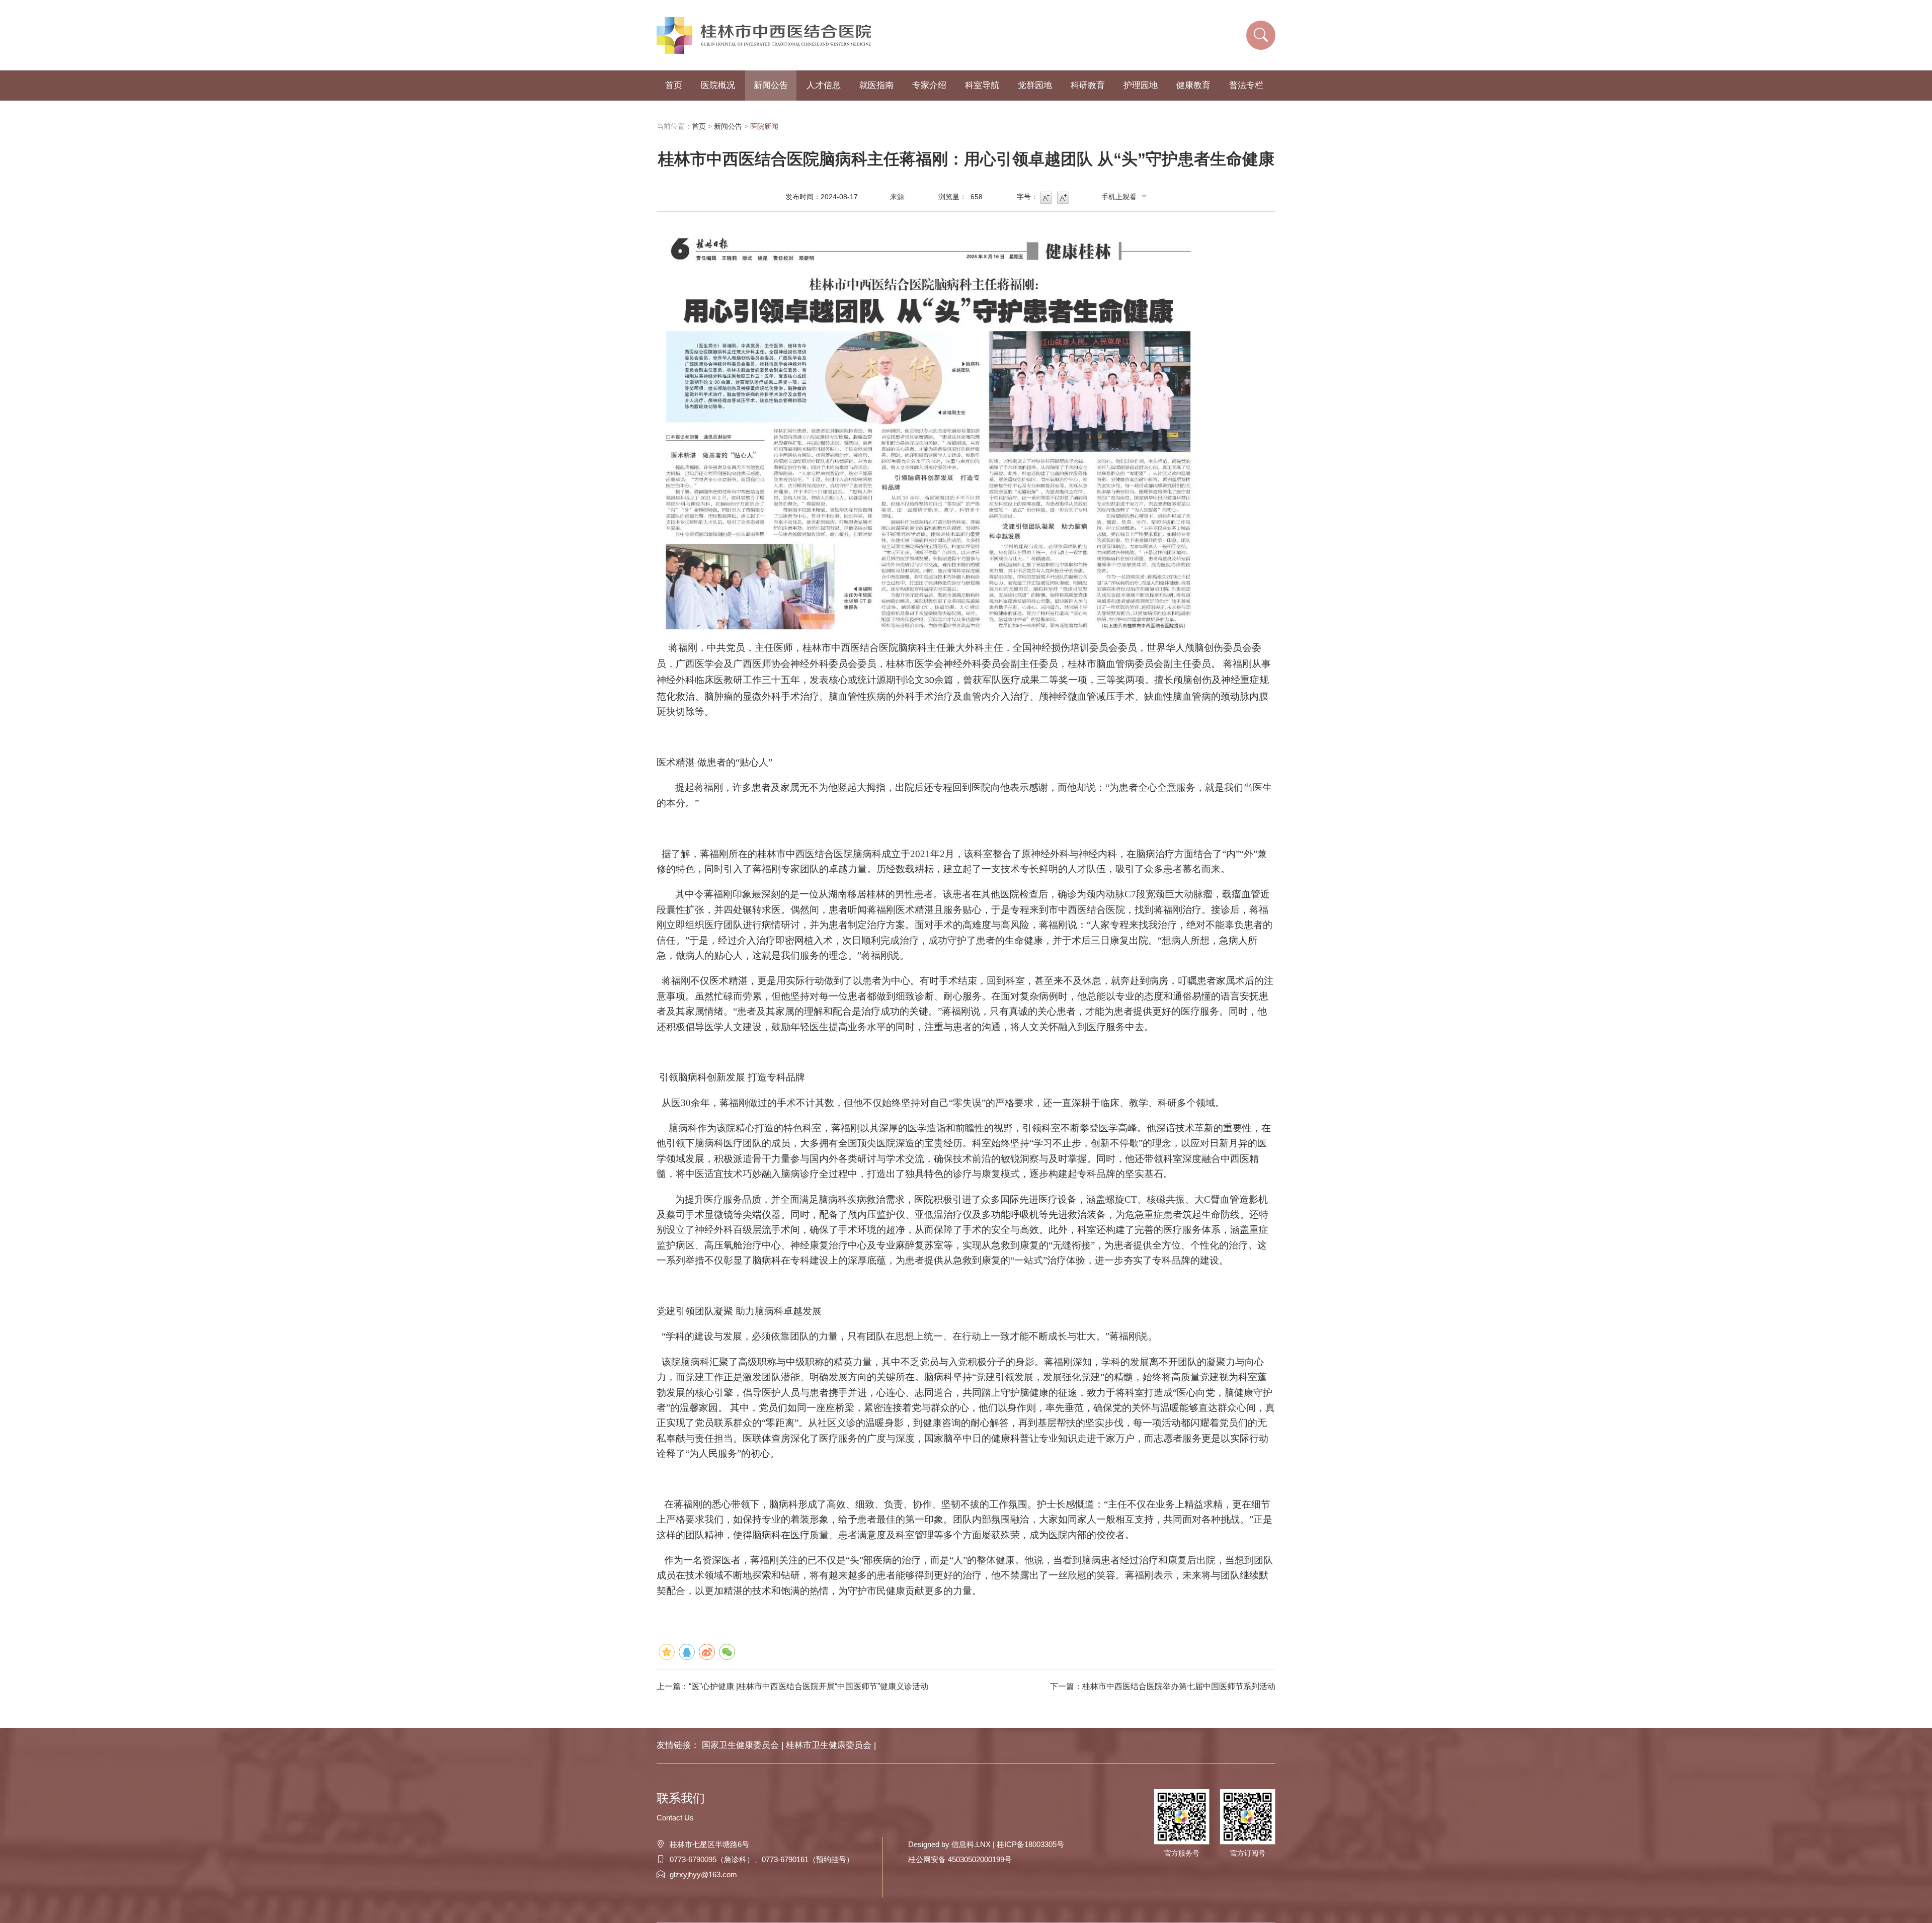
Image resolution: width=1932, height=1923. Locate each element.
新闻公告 (771, 85)
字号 (1046, 198)
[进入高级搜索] (1261, 35)
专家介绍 (929, 85)
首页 (674, 85)
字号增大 (1063, 198)
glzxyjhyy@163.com (703, 1874)
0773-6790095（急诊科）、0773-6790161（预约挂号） (762, 1859)
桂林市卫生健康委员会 (830, 1745)
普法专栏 (1246, 85)
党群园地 (1035, 85)
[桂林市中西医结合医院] (767, 35)
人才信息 (824, 85)
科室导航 (982, 85)
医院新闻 (764, 126)
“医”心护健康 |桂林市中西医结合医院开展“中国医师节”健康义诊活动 (809, 1686)
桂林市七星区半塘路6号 (709, 1844)
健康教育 (1193, 85)
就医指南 (876, 85)
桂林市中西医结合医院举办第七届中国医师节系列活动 (1179, 1686)
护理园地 (1141, 85)
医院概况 (718, 85)
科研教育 (1088, 85)
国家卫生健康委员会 (742, 1745)
